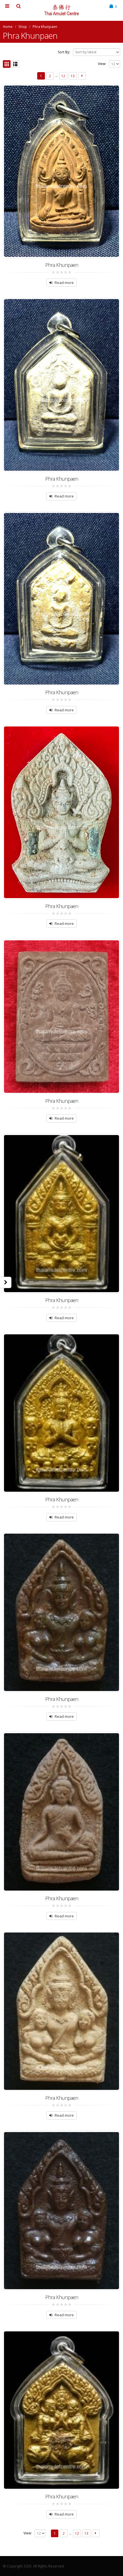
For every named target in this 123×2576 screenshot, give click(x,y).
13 (73, 76)
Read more (64, 283)
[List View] (16, 64)
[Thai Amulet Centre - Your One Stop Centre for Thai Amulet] (61, 10)
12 (63, 76)
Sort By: (64, 52)
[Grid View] (7, 64)
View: (102, 64)
